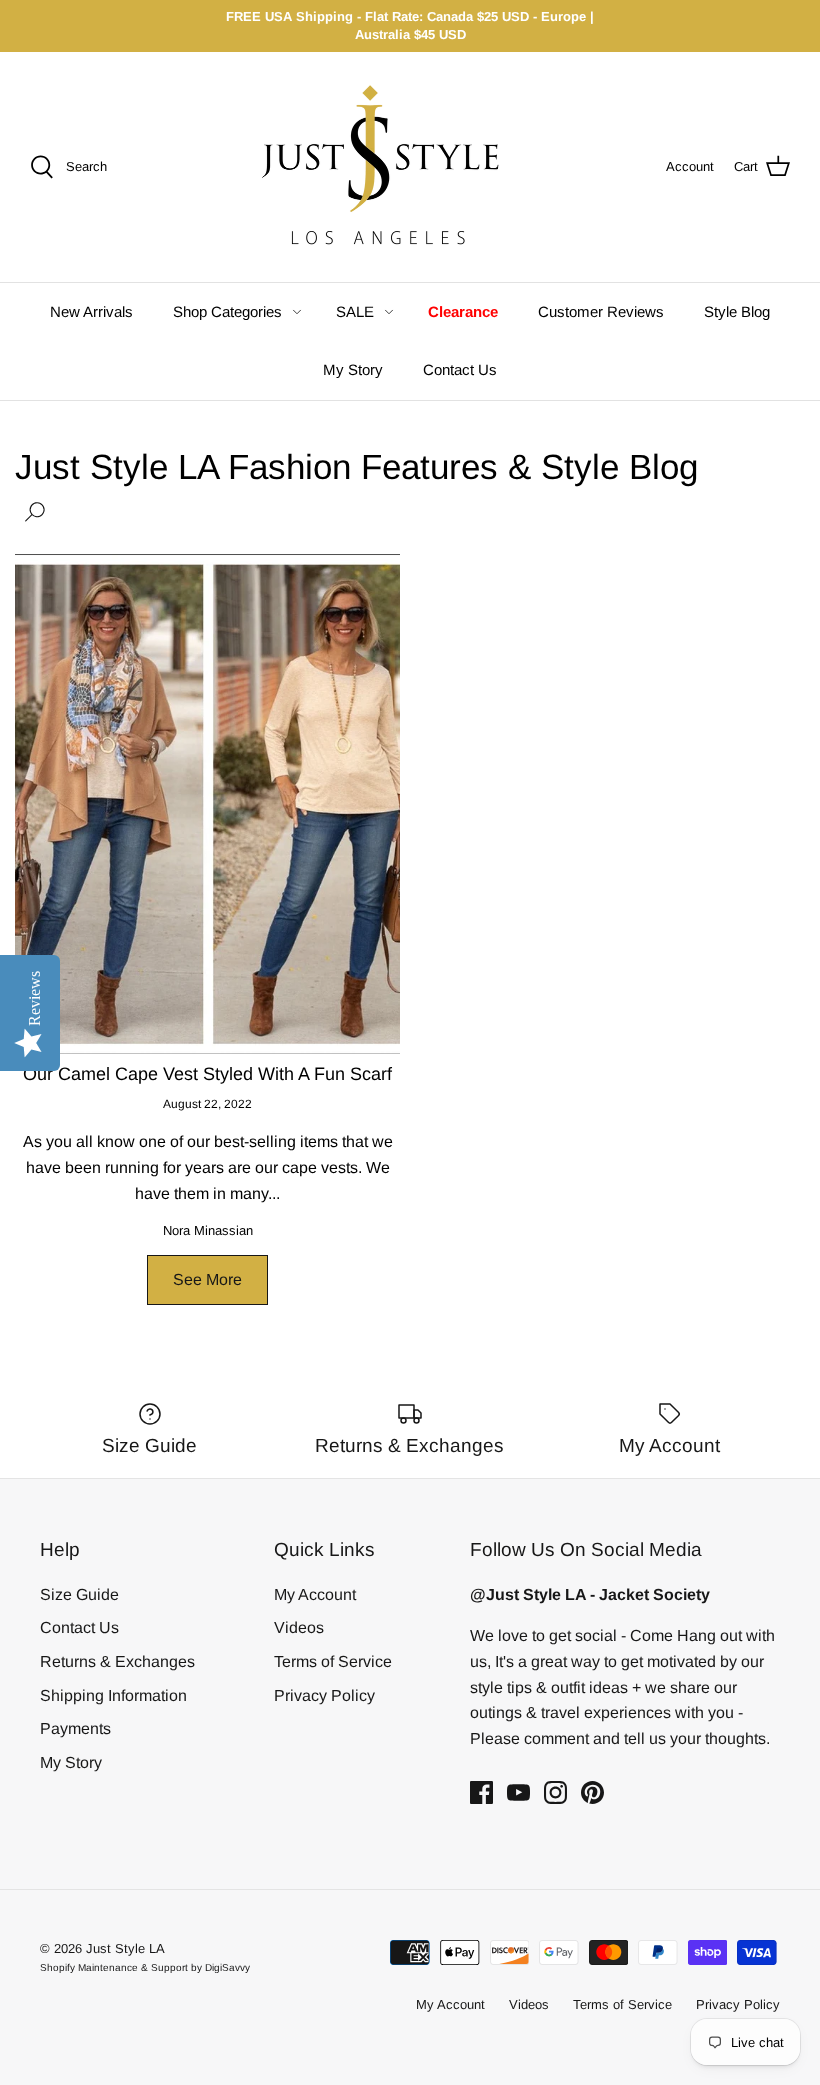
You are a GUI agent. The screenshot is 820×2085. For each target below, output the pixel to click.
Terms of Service (333, 1661)
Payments (75, 1728)
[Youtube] (518, 1792)
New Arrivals (91, 311)
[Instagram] (555, 1792)
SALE (355, 311)
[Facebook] (481, 1792)
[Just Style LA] (396, 167)
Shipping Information (113, 1695)
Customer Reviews (601, 311)
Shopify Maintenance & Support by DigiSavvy (145, 1967)
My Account (315, 1594)
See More (207, 1279)
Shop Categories (227, 311)
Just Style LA (125, 1948)
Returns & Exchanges (117, 1661)
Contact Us (460, 369)
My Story (353, 369)
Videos (299, 1627)
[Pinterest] (592, 1792)
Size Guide (79, 1594)
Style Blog (737, 311)
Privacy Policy (324, 1695)
